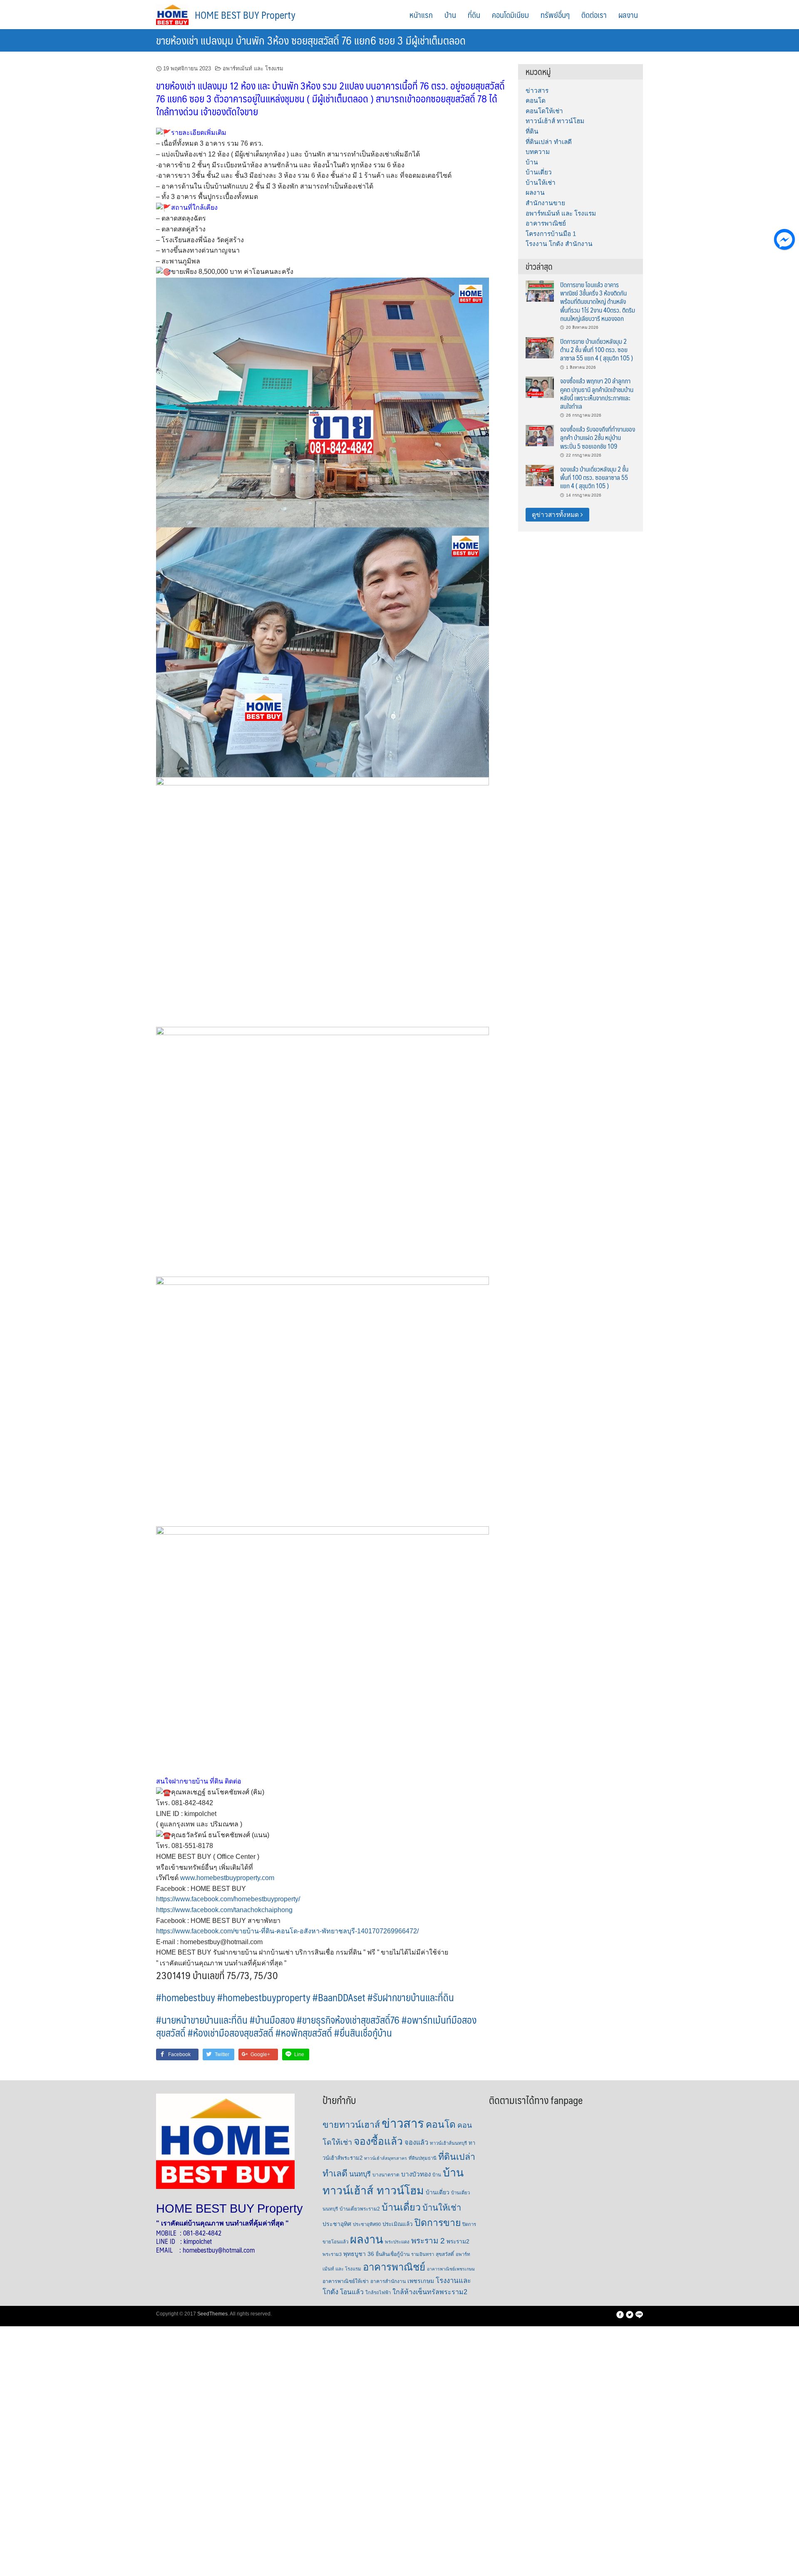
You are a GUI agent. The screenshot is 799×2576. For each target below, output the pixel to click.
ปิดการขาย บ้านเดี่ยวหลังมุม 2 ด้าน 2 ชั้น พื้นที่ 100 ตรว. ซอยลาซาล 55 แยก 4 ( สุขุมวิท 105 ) (597, 350)
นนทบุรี (360, 2174)
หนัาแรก (421, 15)
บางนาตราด (386, 2175)
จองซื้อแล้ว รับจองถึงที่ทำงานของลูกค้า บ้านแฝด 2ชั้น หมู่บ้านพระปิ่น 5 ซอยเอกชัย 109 (598, 437)
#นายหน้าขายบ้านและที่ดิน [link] (202, 2020)
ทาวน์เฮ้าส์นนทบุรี (448, 2143)
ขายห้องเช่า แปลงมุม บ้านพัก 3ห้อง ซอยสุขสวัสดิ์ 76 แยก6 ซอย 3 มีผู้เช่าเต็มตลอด (311, 40)
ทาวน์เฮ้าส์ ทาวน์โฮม (555, 121)
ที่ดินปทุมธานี (423, 2158)
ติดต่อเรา (594, 15)
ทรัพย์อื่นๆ (555, 15)
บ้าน (450, 15)
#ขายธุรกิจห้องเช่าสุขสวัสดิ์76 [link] (348, 2020)
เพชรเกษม (421, 2281)
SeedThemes (212, 2314)
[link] (228, 1899)
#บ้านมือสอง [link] (272, 2020)
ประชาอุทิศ (337, 2224)
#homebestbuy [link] (186, 1997)
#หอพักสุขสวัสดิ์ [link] (304, 2032)
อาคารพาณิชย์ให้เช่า (346, 2281)
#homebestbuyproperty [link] (264, 1997)
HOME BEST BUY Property (245, 15)
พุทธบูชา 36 (359, 2254)
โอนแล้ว (352, 2292)
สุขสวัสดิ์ (445, 2254)
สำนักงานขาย (545, 203)
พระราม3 (332, 2254)
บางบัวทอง (416, 2174)
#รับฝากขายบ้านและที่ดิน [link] (411, 1997)
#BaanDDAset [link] (339, 1997)
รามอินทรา (423, 2254)
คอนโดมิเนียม (510, 15)
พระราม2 (458, 2242)
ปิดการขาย (438, 2223)
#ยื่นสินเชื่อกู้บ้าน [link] (363, 2032)
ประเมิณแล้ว (398, 2224)
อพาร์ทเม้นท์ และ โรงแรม (253, 68)
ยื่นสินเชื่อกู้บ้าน (393, 2254)
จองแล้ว (416, 2142)
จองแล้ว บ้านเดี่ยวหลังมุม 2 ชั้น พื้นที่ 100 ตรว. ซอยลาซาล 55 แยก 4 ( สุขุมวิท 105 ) (594, 477)
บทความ (538, 152)
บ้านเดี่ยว (539, 172)
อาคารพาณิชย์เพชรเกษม (451, 2269)
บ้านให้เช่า (541, 183)
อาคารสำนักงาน (388, 2281)
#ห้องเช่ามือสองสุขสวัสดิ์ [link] (231, 2032)
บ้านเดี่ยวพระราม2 (360, 2209)
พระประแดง (397, 2242)
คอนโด (536, 101)
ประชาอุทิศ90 (367, 2224)
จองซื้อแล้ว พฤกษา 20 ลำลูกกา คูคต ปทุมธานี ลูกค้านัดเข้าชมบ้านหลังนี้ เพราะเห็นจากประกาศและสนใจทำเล (597, 393)
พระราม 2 (428, 2241)
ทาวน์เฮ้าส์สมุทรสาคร (386, 2158)
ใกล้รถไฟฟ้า (378, 2293)
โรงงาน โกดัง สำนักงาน (559, 244)
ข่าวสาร (537, 91)
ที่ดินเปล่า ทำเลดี (549, 142)
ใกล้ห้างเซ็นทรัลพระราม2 (430, 2292)
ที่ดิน (474, 15)
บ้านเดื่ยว (401, 2207)
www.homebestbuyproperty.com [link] (227, 1878)
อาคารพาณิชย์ (546, 223)
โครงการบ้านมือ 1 (551, 234)
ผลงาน (628, 15)
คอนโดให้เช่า (544, 111)
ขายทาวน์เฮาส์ (351, 2125)
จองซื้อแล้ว (378, 2141)
